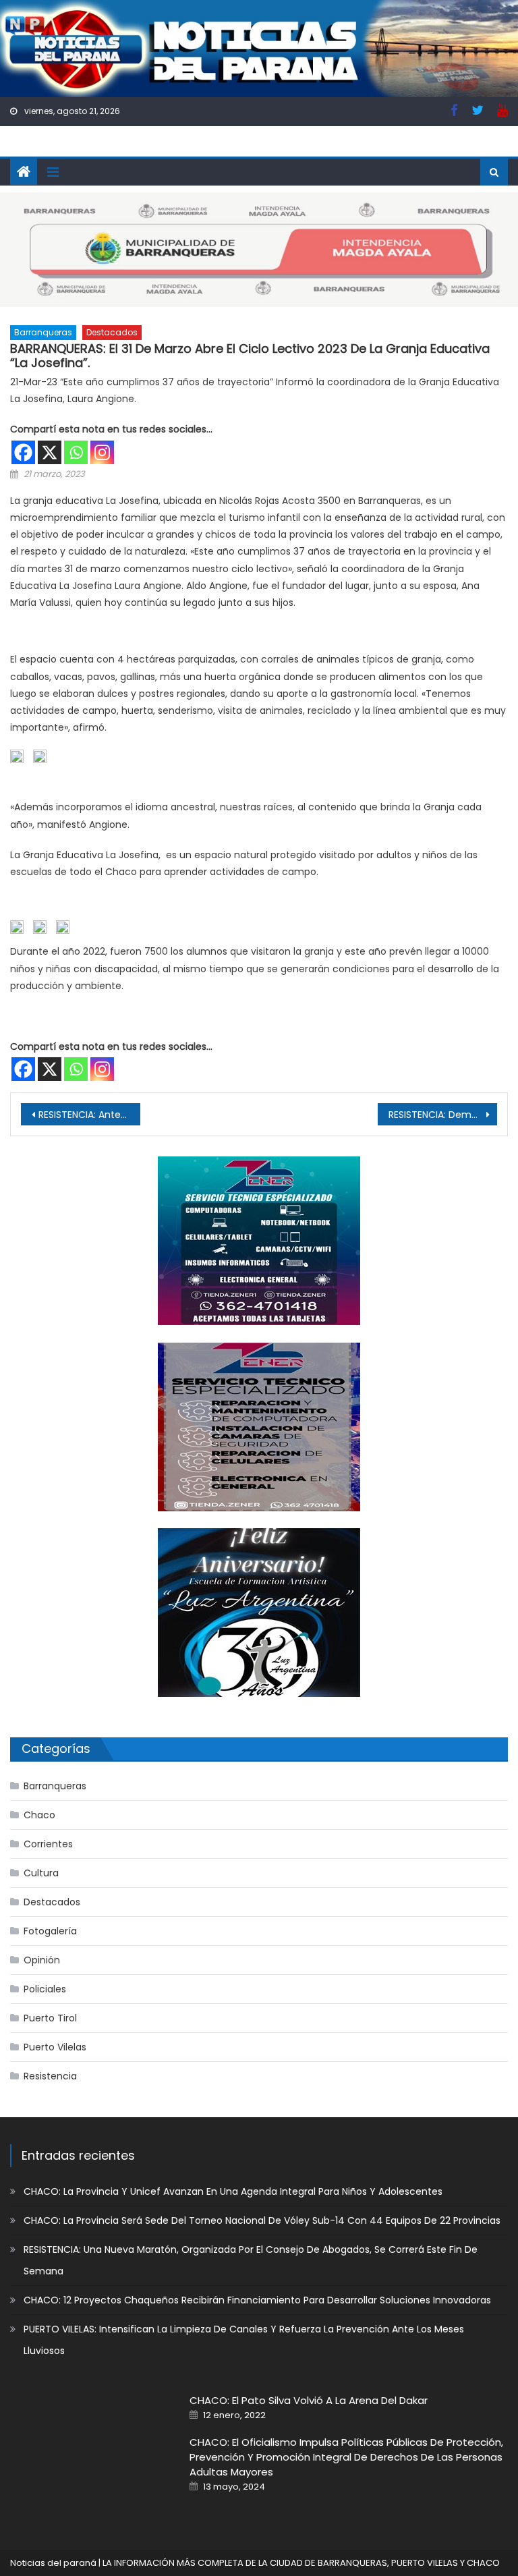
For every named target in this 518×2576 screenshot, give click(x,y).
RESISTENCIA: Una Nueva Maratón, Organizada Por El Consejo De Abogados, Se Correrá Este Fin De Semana (251, 2260)
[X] (50, 452)
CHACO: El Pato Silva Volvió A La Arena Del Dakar (309, 2400)
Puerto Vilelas (55, 2047)
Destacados (112, 332)
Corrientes (48, 1844)
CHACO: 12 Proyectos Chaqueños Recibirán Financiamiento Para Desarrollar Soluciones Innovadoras (257, 2300)
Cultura (41, 1873)
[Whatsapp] (76, 452)
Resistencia (50, 2076)
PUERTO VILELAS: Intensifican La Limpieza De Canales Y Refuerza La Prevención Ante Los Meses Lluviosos (244, 2340)
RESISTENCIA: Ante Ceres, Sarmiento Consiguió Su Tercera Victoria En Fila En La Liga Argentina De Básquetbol (89, 1115)
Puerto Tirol (50, 2018)
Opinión (42, 1960)
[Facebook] (23, 452)
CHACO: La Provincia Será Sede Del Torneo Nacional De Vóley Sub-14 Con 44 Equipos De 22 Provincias (262, 2220)
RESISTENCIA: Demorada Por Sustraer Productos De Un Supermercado (442, 1115)
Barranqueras (43, 332)
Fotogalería (50, 1931)
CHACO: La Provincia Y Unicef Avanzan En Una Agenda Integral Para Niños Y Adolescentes (233, 2191)
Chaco (39, 1815)
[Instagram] (102, 452)
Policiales (45, 1989)
